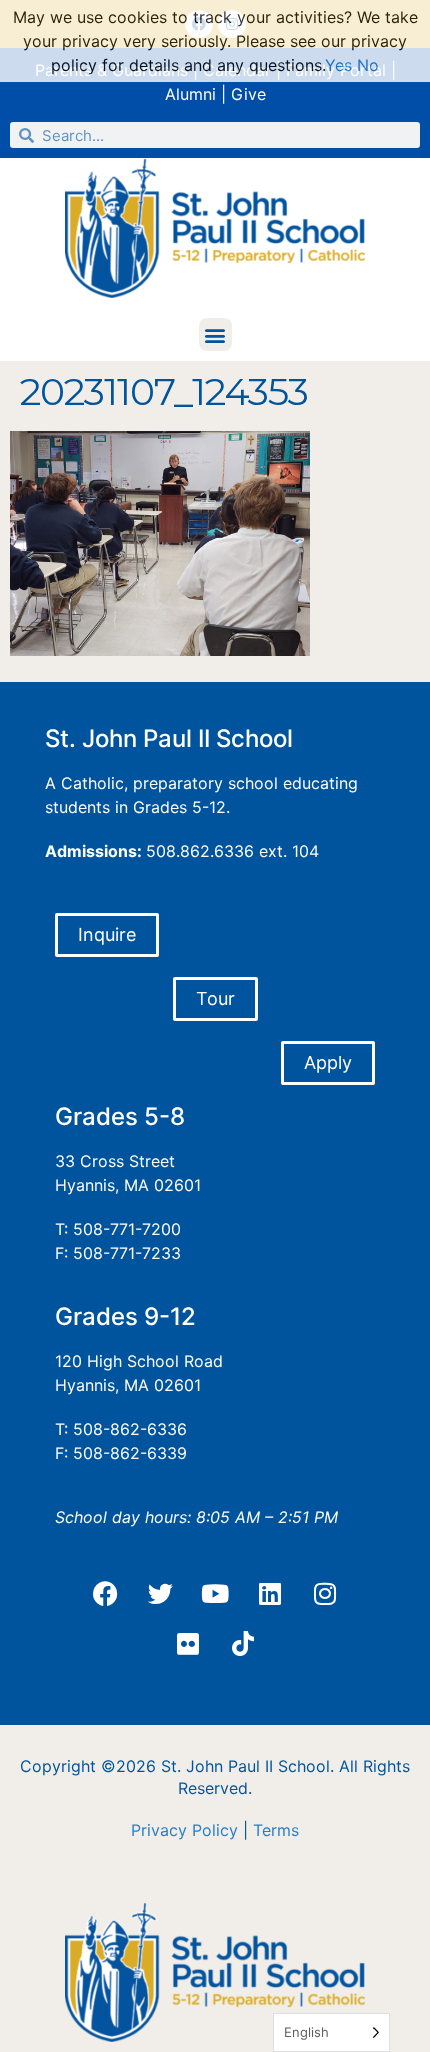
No (368, 65)
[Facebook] (105, 1594)
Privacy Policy (184, 1830)
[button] (215, 334)
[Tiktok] (243, 1644)
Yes (338, 65)
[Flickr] (188, 1644)
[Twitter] (160, 1594)
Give (248, 94)
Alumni (190, 94)
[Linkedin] (270, 1594)
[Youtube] (215, 1594)
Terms (276, 1830)
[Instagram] (325, 1594)
